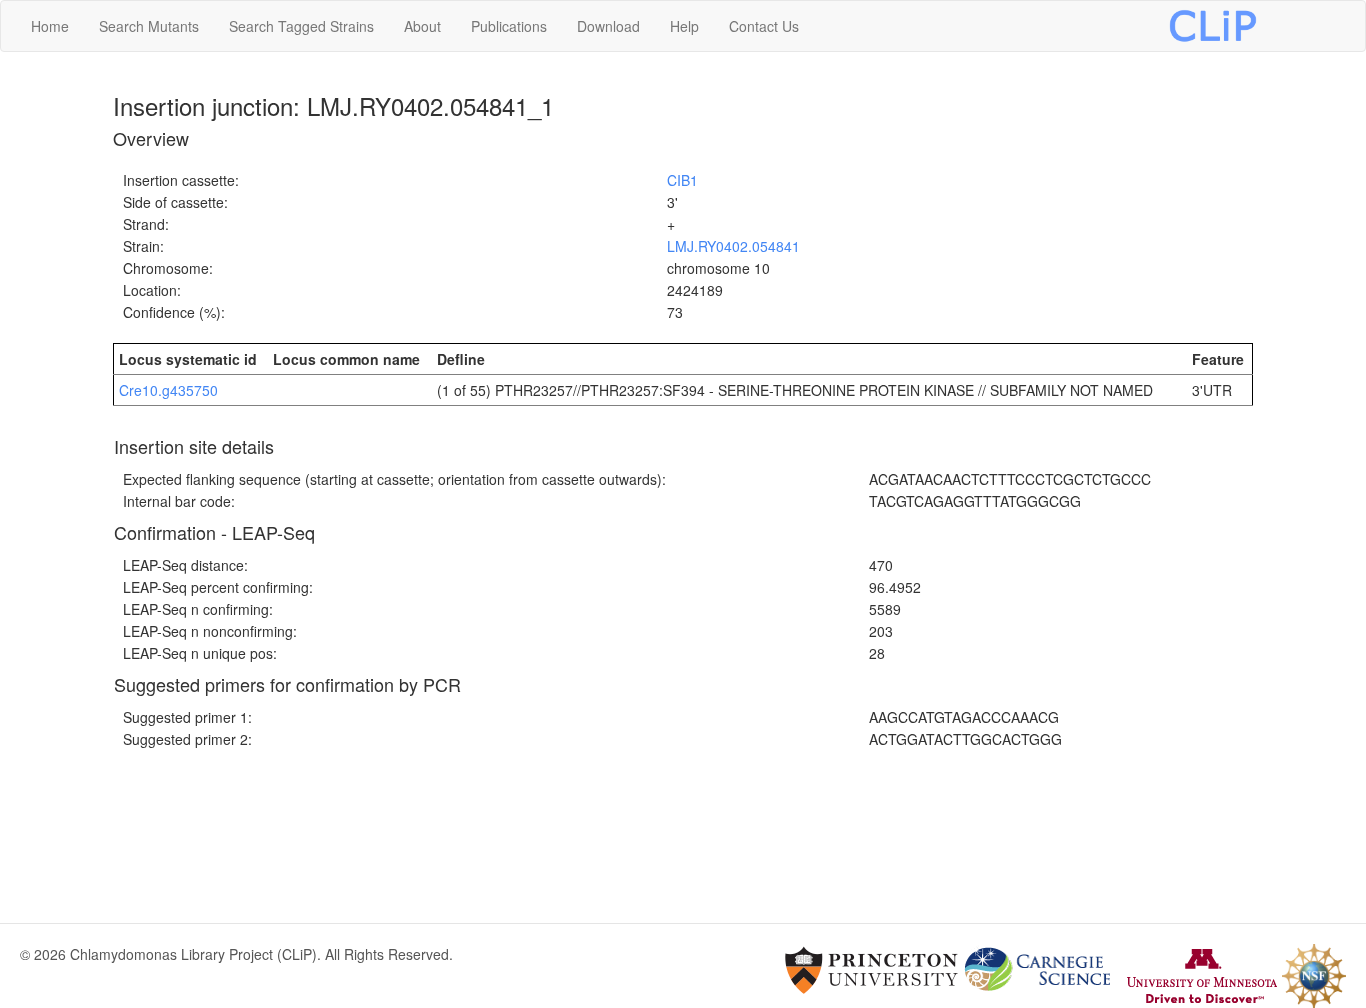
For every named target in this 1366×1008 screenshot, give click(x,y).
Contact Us (764, 26)
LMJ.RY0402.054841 (733, 246)
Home (50, 26)
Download (608, 26)
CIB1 (682, 180)
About (422, 26)
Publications (509, 26)
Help (684, 26)
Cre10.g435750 (168, 390)
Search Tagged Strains (301, 26)
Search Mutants (149, 26)
